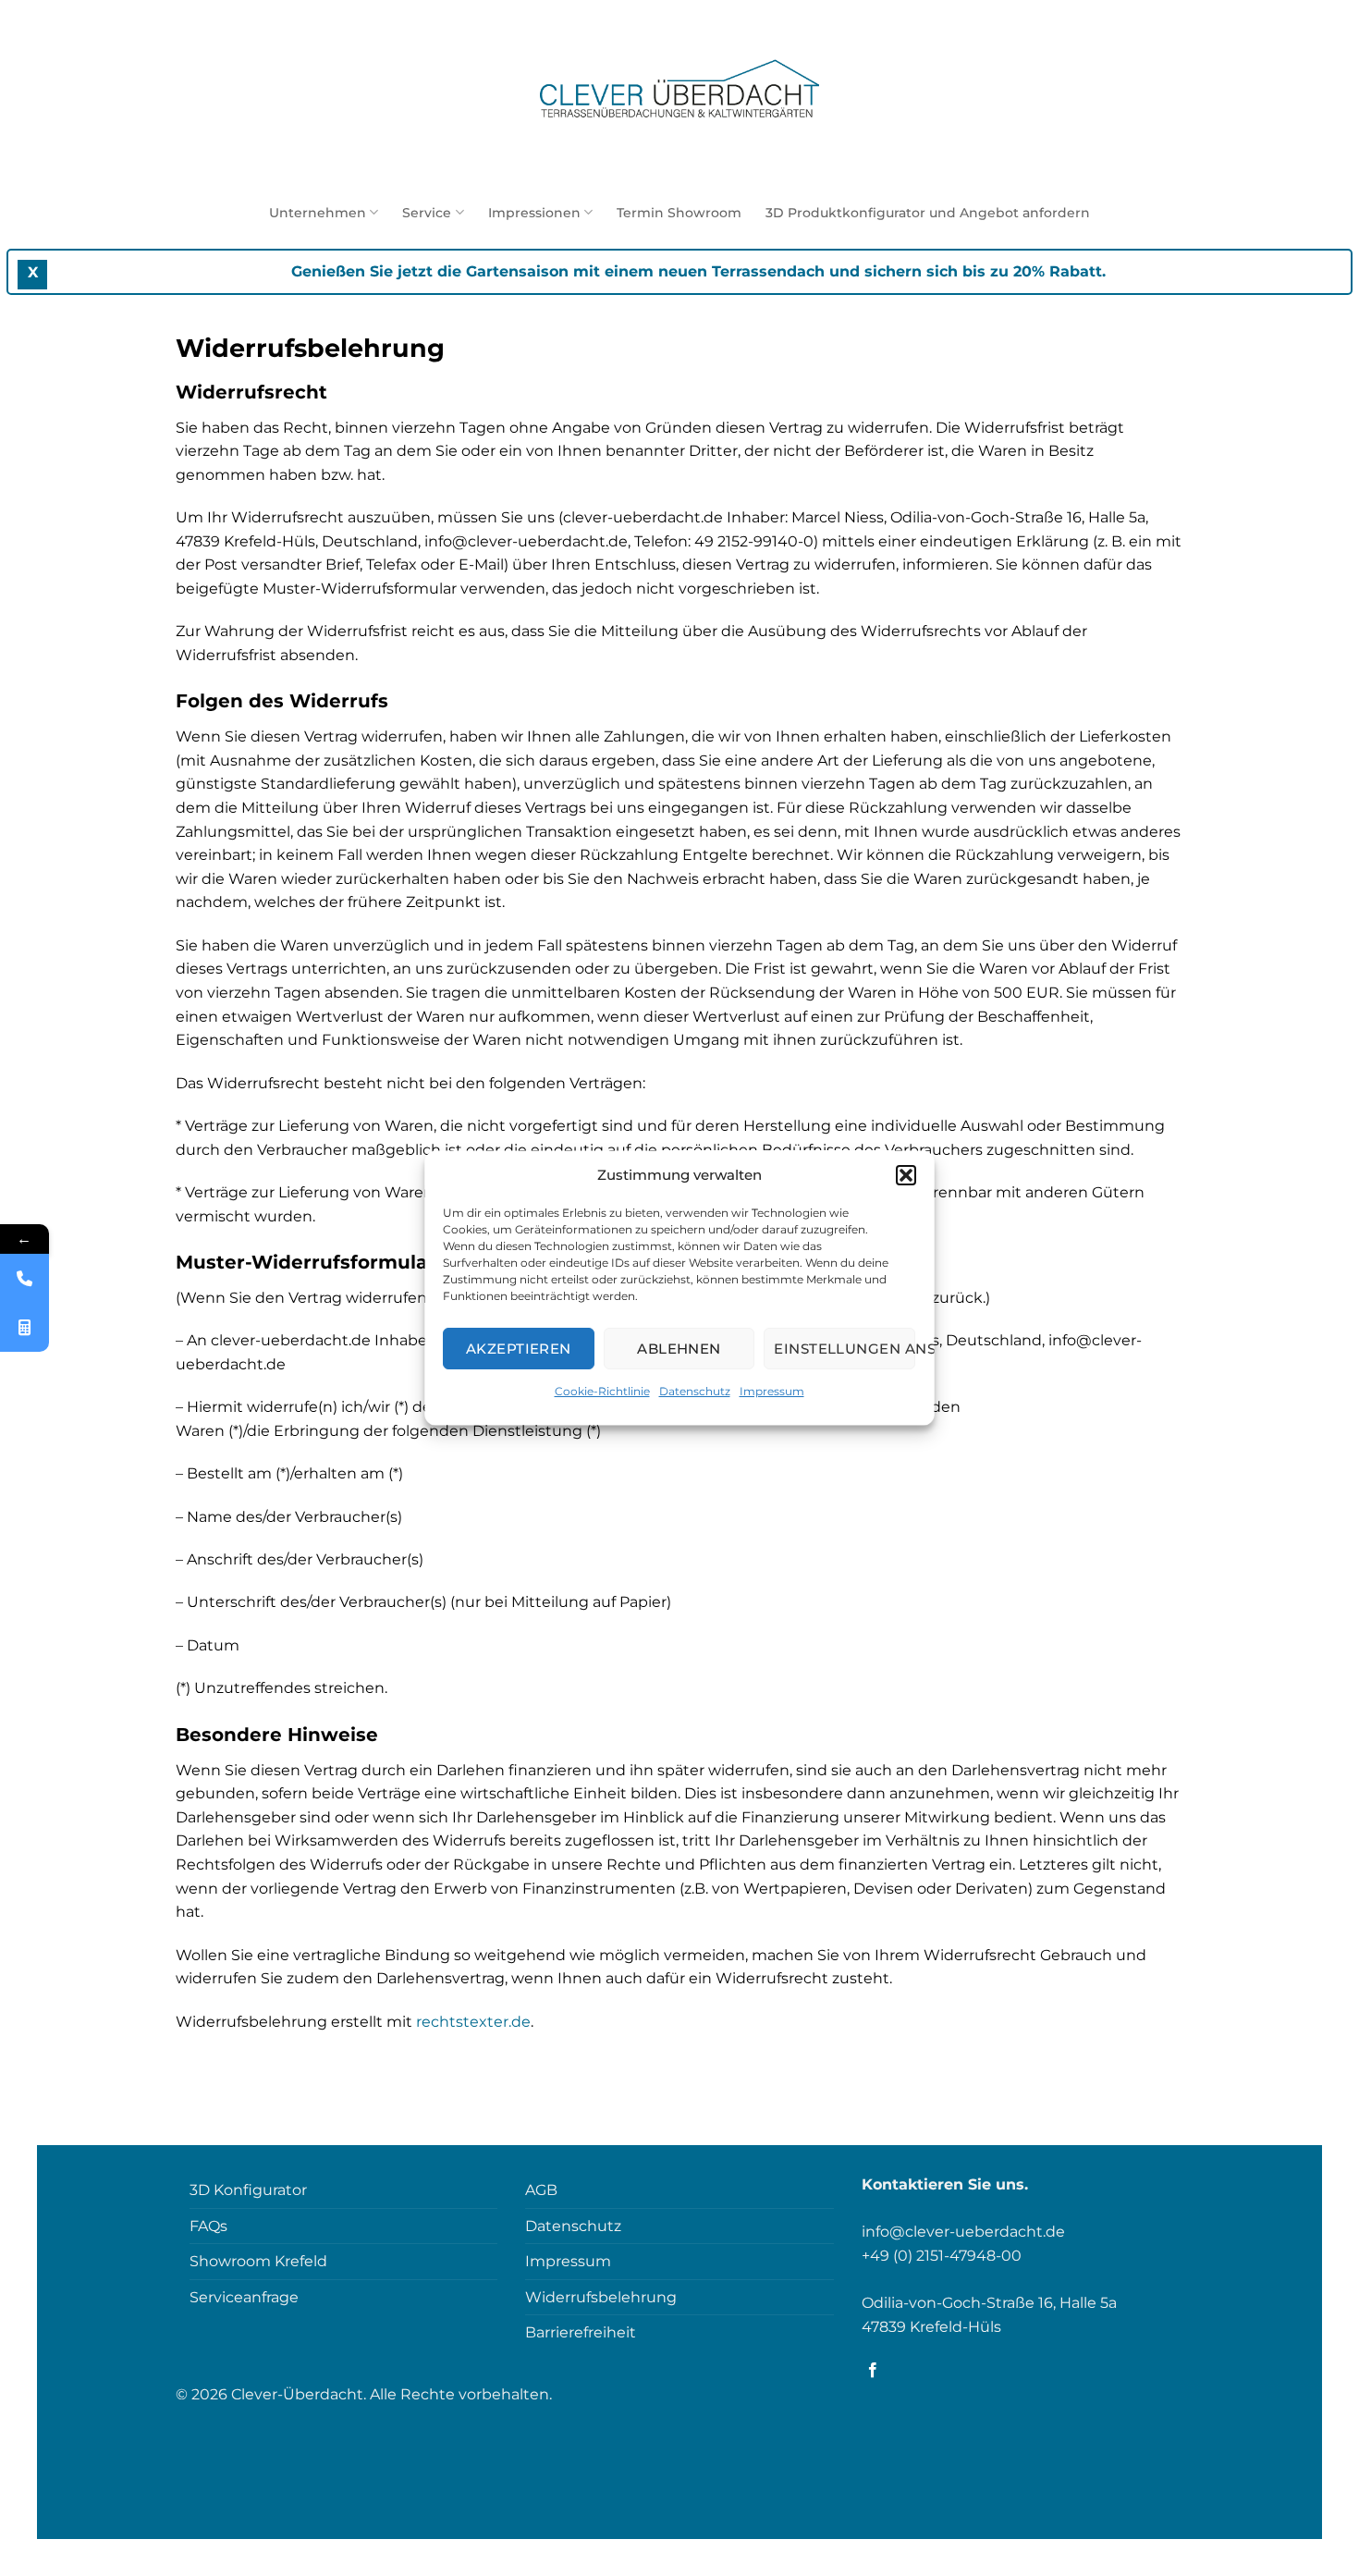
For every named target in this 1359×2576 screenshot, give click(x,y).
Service (427, 213)
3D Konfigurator (248, 2190)
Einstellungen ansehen (845, 1349)
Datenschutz (695, 1391)
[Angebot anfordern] (24, 1327)
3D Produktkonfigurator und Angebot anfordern (928, 213)
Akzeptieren (519, 1349)
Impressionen (534, 213)
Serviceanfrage (244, 2297)
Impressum (772, 1391)
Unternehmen (318, 213)
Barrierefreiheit (581, 2332)
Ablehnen (680, 1349)
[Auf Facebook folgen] (873, 2371)
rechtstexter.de (473, 2022)
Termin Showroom (679, 213)
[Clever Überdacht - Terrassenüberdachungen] (680, 92)
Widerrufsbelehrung (601, 2297)
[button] (907, 1175)
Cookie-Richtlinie (602, 1391)
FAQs (208, 2226)
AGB (541, 2190)
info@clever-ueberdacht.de (963, 2232)
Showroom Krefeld (258, 2261)
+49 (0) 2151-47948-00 (942, 2256)
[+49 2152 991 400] (24, 1278)
